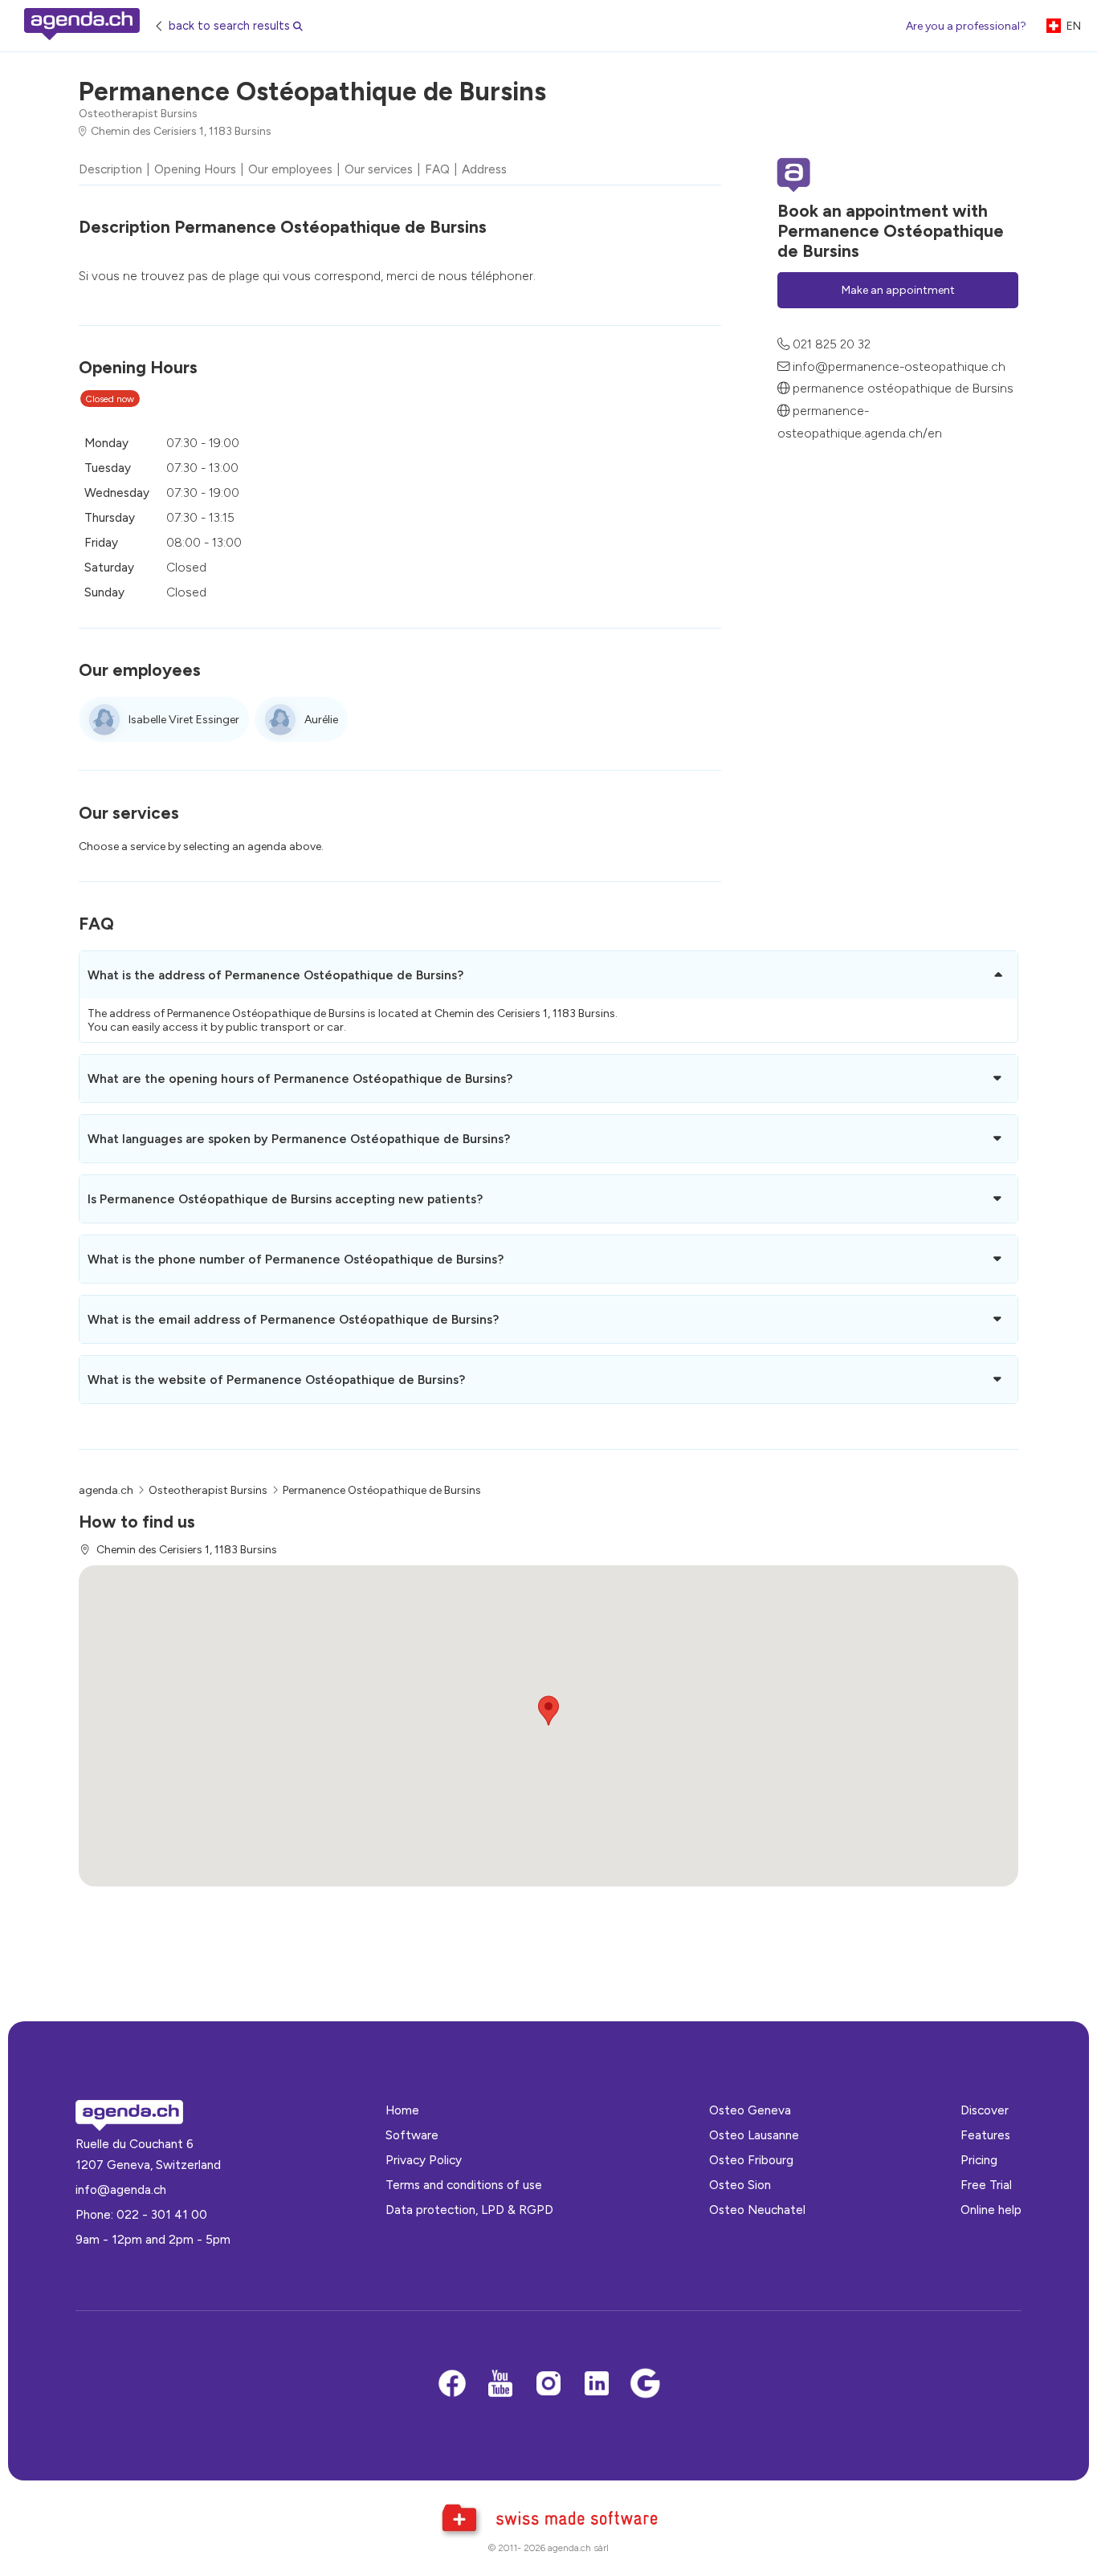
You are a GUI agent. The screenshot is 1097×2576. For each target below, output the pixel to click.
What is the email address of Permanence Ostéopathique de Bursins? (293, 1319)
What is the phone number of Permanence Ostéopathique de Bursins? (296, 1259)
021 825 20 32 (832, 344)
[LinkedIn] (597, 2385)
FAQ (437, 169)
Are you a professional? (966, 26)
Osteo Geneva (750, 2110)
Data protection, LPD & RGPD (469, 2210)
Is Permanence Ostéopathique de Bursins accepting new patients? (285, 1199)
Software (412, 2135)
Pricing (979, 2160)
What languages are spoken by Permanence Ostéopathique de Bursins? (299, 1139)
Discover (985, 2110)
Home (402, 2110)
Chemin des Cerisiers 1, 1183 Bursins (181, 131)
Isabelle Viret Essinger (184, 720)
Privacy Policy (424, 2160)
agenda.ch (106, 1490)
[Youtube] (500, 2385)
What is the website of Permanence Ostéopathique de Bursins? (276, 1380)
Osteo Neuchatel (757, 2210)
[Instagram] (548, 2385)
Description (110, 169)
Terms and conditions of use (464, 2185)
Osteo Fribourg (751, 2160)
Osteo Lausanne (754, 2135)
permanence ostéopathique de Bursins (903, 388)
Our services (379, 169)
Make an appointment (898, 289)
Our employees (290, 169)
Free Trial (986, 2185)
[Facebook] (452, 2385)
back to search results (229, 26)
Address (484, 169)
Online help (991, 2210)
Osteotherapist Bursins (138, 114)
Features (985, 2135)
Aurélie (321, 720)
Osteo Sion (740, 2185)
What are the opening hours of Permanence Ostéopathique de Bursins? (300, 1078)
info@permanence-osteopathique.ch (899, 366)
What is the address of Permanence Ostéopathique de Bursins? (275, 975)
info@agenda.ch (121, 2189)
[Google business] (645, 2385)
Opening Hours (195, 169)
